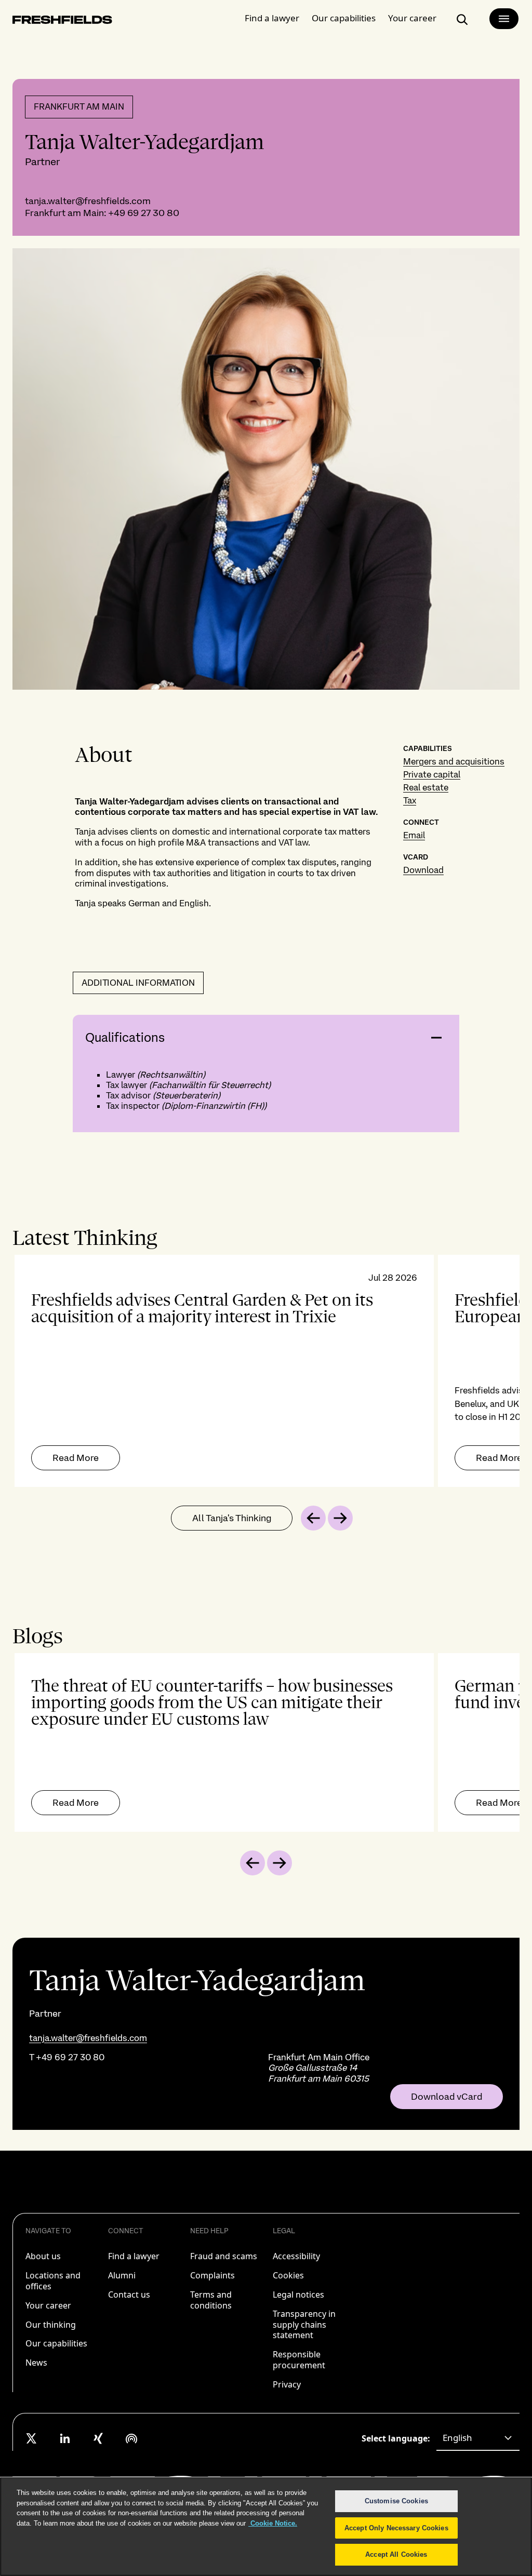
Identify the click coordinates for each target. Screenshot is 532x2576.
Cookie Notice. (273, 2523)
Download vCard (447, 2097)
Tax (410, 800)
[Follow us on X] (32, 2438)
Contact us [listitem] (129, 2295)
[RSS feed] (131, 2438)
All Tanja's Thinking (232, 1518)
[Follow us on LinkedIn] (65, 2438)
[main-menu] (504, 19)
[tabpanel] (266, 1371)
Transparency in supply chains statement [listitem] (304, 2325)
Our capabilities (344, 18)
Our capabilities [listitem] (56, 2343)
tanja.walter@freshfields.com (88, 201)
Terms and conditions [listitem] (211, 2300)
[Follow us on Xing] (98, 2438)
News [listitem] (36, 2363)
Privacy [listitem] (287, 2384)
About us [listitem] (43, 2256)
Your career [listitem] (48, 2305)
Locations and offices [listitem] (53, 2281)
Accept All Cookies (396, 2554)
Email (414, 835)
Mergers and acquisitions (454, 761)
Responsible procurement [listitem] (299, 2360)
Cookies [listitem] (288, 2275)
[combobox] (478, 2438)
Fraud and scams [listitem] (224, 2256)
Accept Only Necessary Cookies (396, 2528)
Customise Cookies (396, 2501)
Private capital (432, 774)
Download (423, 870)
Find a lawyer (272, 18)
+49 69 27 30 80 (144, 213)
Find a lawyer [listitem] (134, 2256)
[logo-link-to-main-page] (62, 22)
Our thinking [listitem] (51, 2325)
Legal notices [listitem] (298, 2295)
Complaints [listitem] (212, 2275)
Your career (412, 18)
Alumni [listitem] (122, 2275)
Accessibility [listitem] (296, 2256)
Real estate (426, 787)
